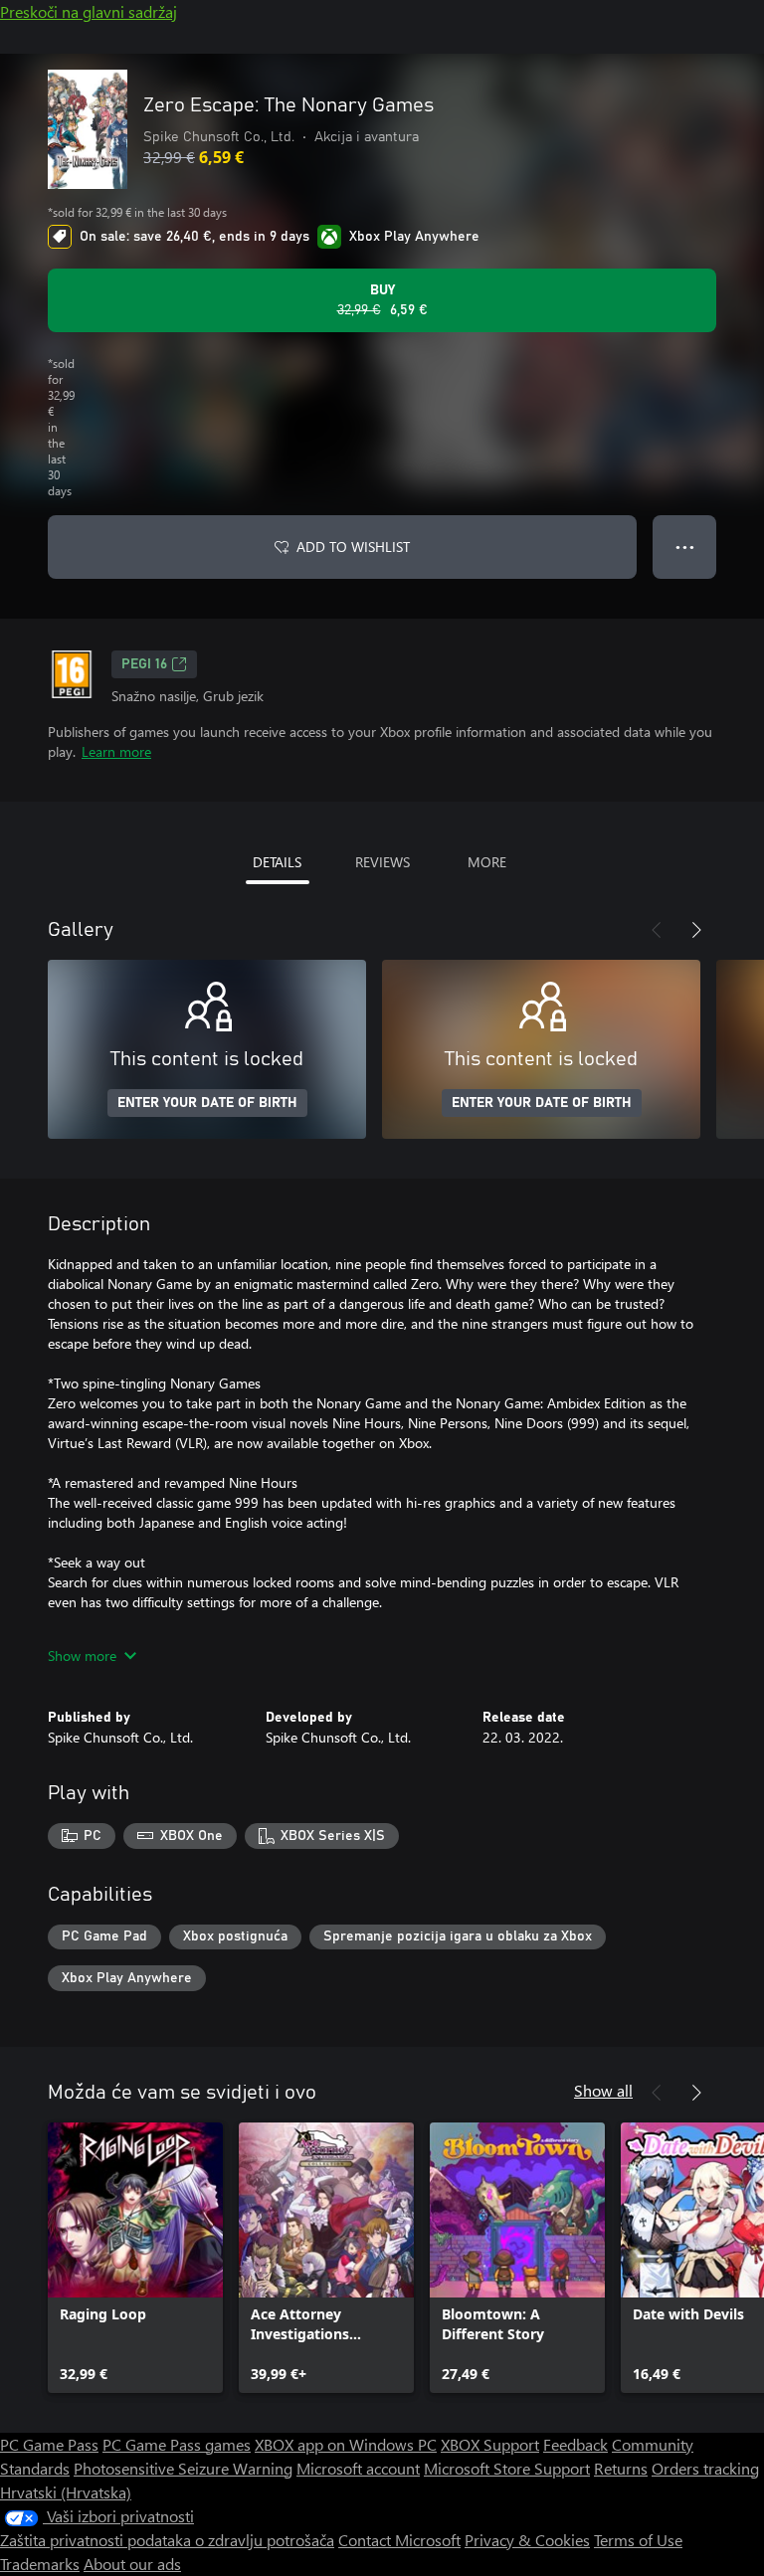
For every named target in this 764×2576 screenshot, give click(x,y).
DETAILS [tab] (277, 862)
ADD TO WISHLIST (353, 547)
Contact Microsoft (399, 2540)
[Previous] (657, 930)
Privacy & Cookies (527, 2540)
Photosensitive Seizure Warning (183, 2468)
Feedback (575, 2444)
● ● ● (685, 547)
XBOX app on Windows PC (346, 2444)
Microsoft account (358, 2468)
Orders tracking (705, 2468)
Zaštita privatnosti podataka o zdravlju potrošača (167, 2540)
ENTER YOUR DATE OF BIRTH (207, 1103)
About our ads (132, 2564)
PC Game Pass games (177, 2444)
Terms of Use (638, 2540)
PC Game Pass (49, 2444)
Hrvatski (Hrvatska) (66, 2492)
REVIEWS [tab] (382, 862)
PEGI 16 (144, 664)
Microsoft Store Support (507, 2468)
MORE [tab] (487, 862)
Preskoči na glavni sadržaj (89, 11)
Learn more (116, 751)
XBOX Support (490, 2444)
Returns (621, 2468)
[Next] (696, 930)
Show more (82, 1656)
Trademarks (40, 2564)
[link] (135, 2258)
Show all (603, 2090)
